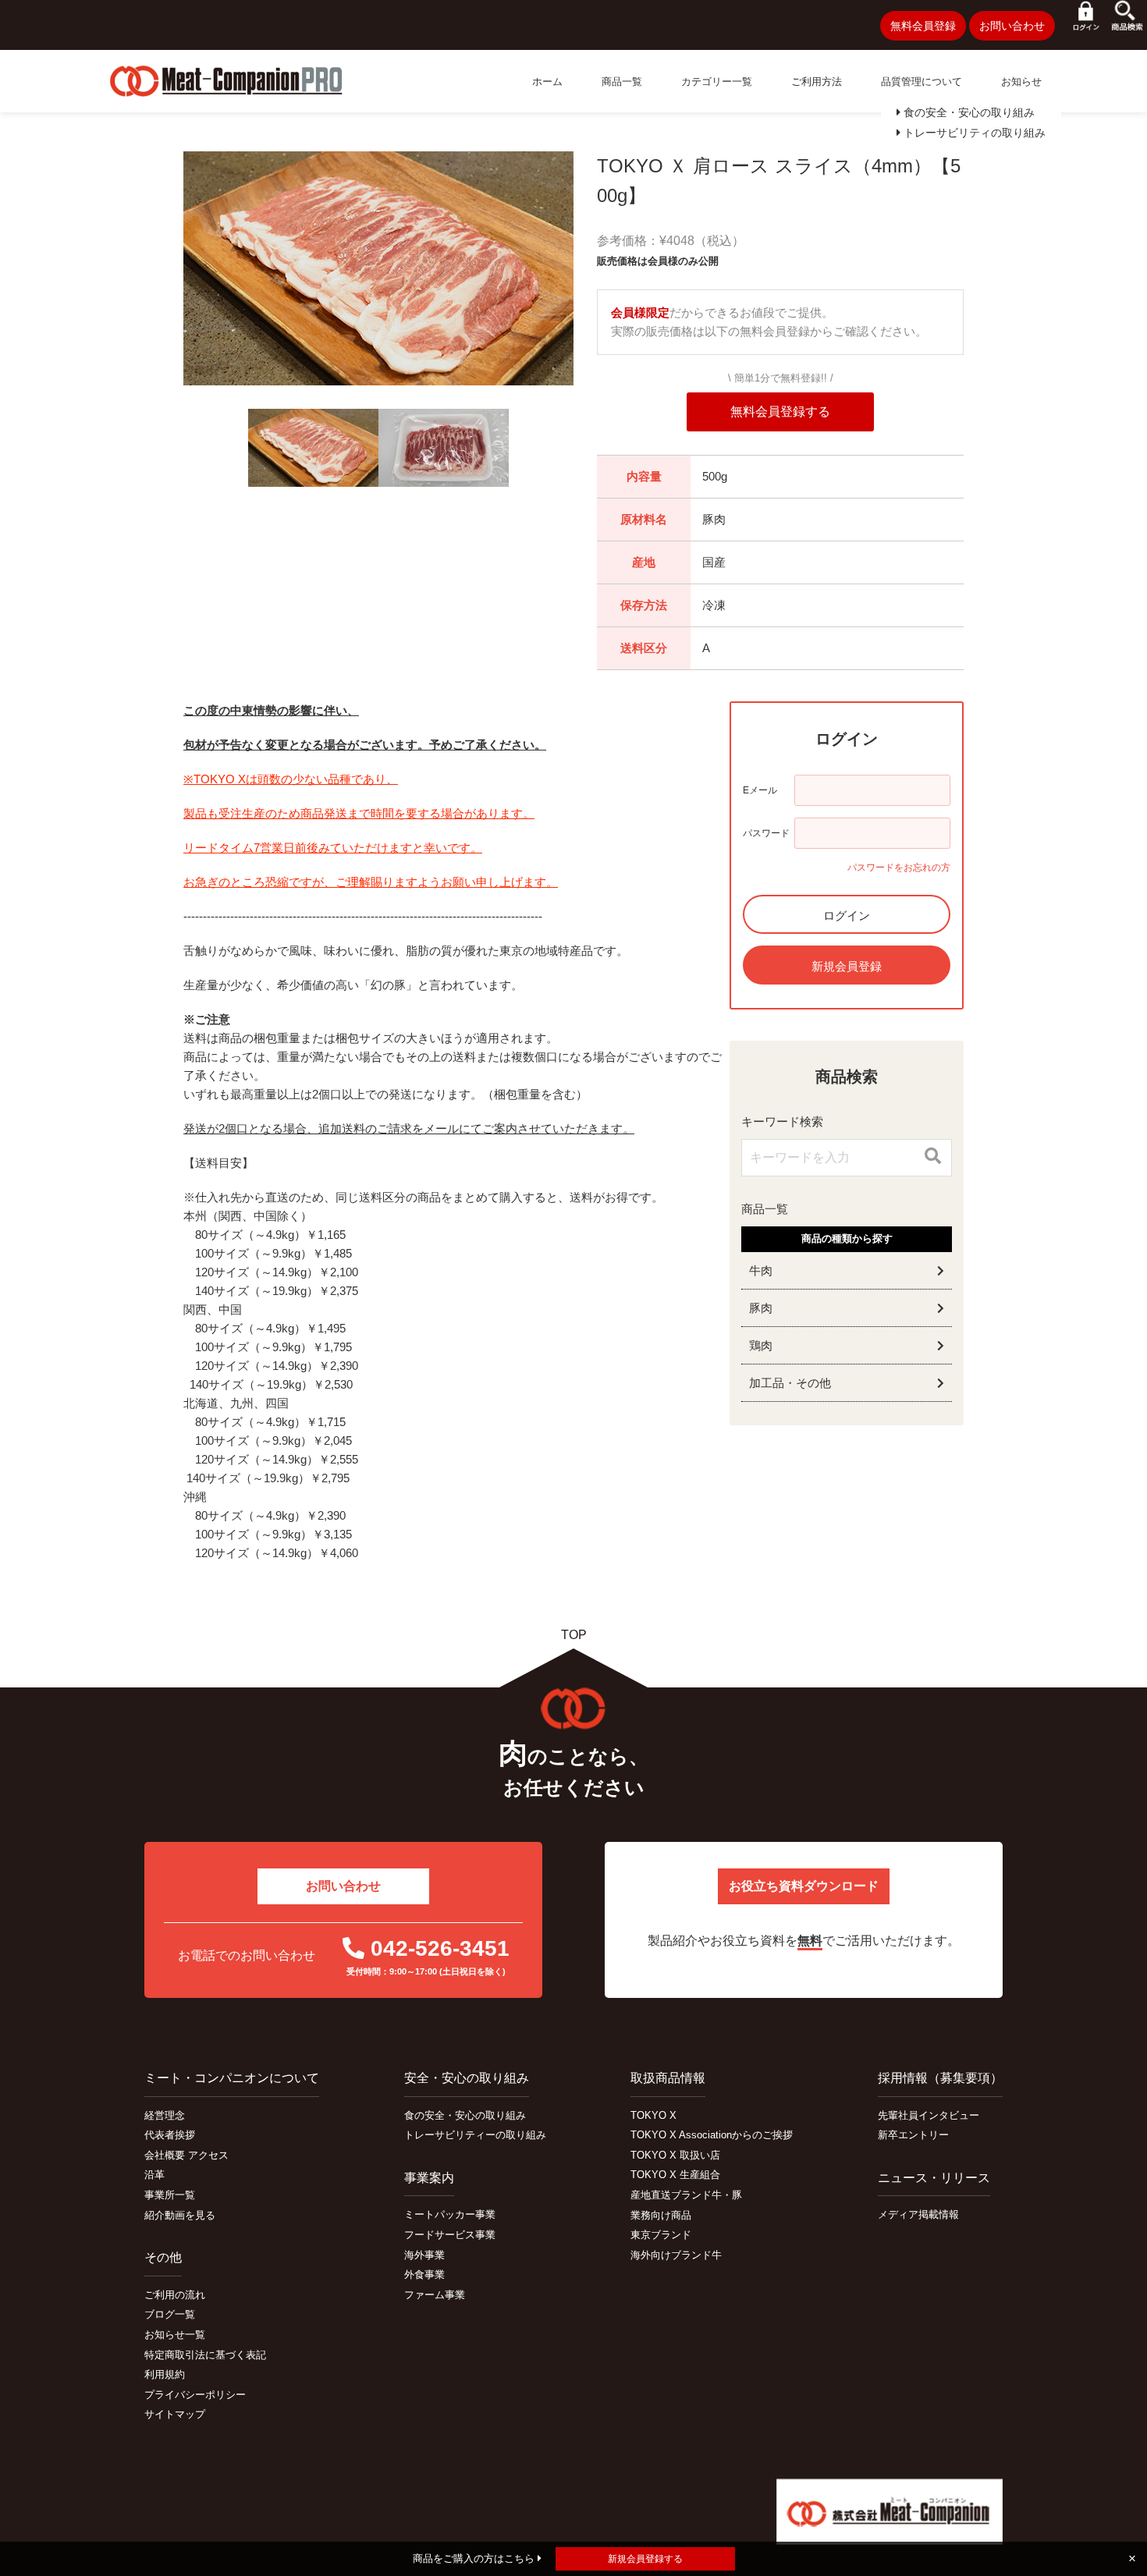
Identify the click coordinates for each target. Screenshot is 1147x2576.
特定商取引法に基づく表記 (205, 2355)
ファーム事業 (435, 2295)
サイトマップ (175, 2414)
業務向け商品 (661, 2215)
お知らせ (1021, 82)
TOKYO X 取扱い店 (675, 2155)
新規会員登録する (645, 2559)
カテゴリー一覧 (717, 82)
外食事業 (424, 2274)
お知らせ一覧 (175, 2335)
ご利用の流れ (175, 2295)
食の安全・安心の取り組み (968, 112)
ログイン (847, 915)
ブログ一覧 (170, 2314)
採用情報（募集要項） (940, 2078)
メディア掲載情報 (918, 2214)
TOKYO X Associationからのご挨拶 (712, 2135)
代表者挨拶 (170, 2135)
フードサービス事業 (450, 2235)
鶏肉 (761, 1345)
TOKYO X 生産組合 (675, 2175)
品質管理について (922, 82)
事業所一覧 (170, 2195)
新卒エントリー (913, 2135)
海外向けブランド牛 (676, 2255)
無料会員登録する (780, 412)
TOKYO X (653, 2115)
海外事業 (424, 2255)
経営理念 (165, 2115)
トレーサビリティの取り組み (973, 133)
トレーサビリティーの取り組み (475, 2135)
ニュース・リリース (934, 2178)
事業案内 (429, 2178)
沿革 (154, 2175)
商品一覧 (622, 82)
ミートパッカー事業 (450, 2214)
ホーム (547, 82)
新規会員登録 (847, 966)
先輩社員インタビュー (929, 2115)
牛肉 (761, 1270)
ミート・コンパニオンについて (232, 2078)
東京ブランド (661, 2235)
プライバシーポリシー (195, 2395)
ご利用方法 (817, 82)
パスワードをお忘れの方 (899, 868)
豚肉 (761, 1308)
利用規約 (165, 2374)
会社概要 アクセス (186, 2155)
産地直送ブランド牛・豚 (686, 2195)
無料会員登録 (923, 26)
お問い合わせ (1012, 26)
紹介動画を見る (180, 2215)
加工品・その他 (790, 1383)
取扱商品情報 (668, 2078)
